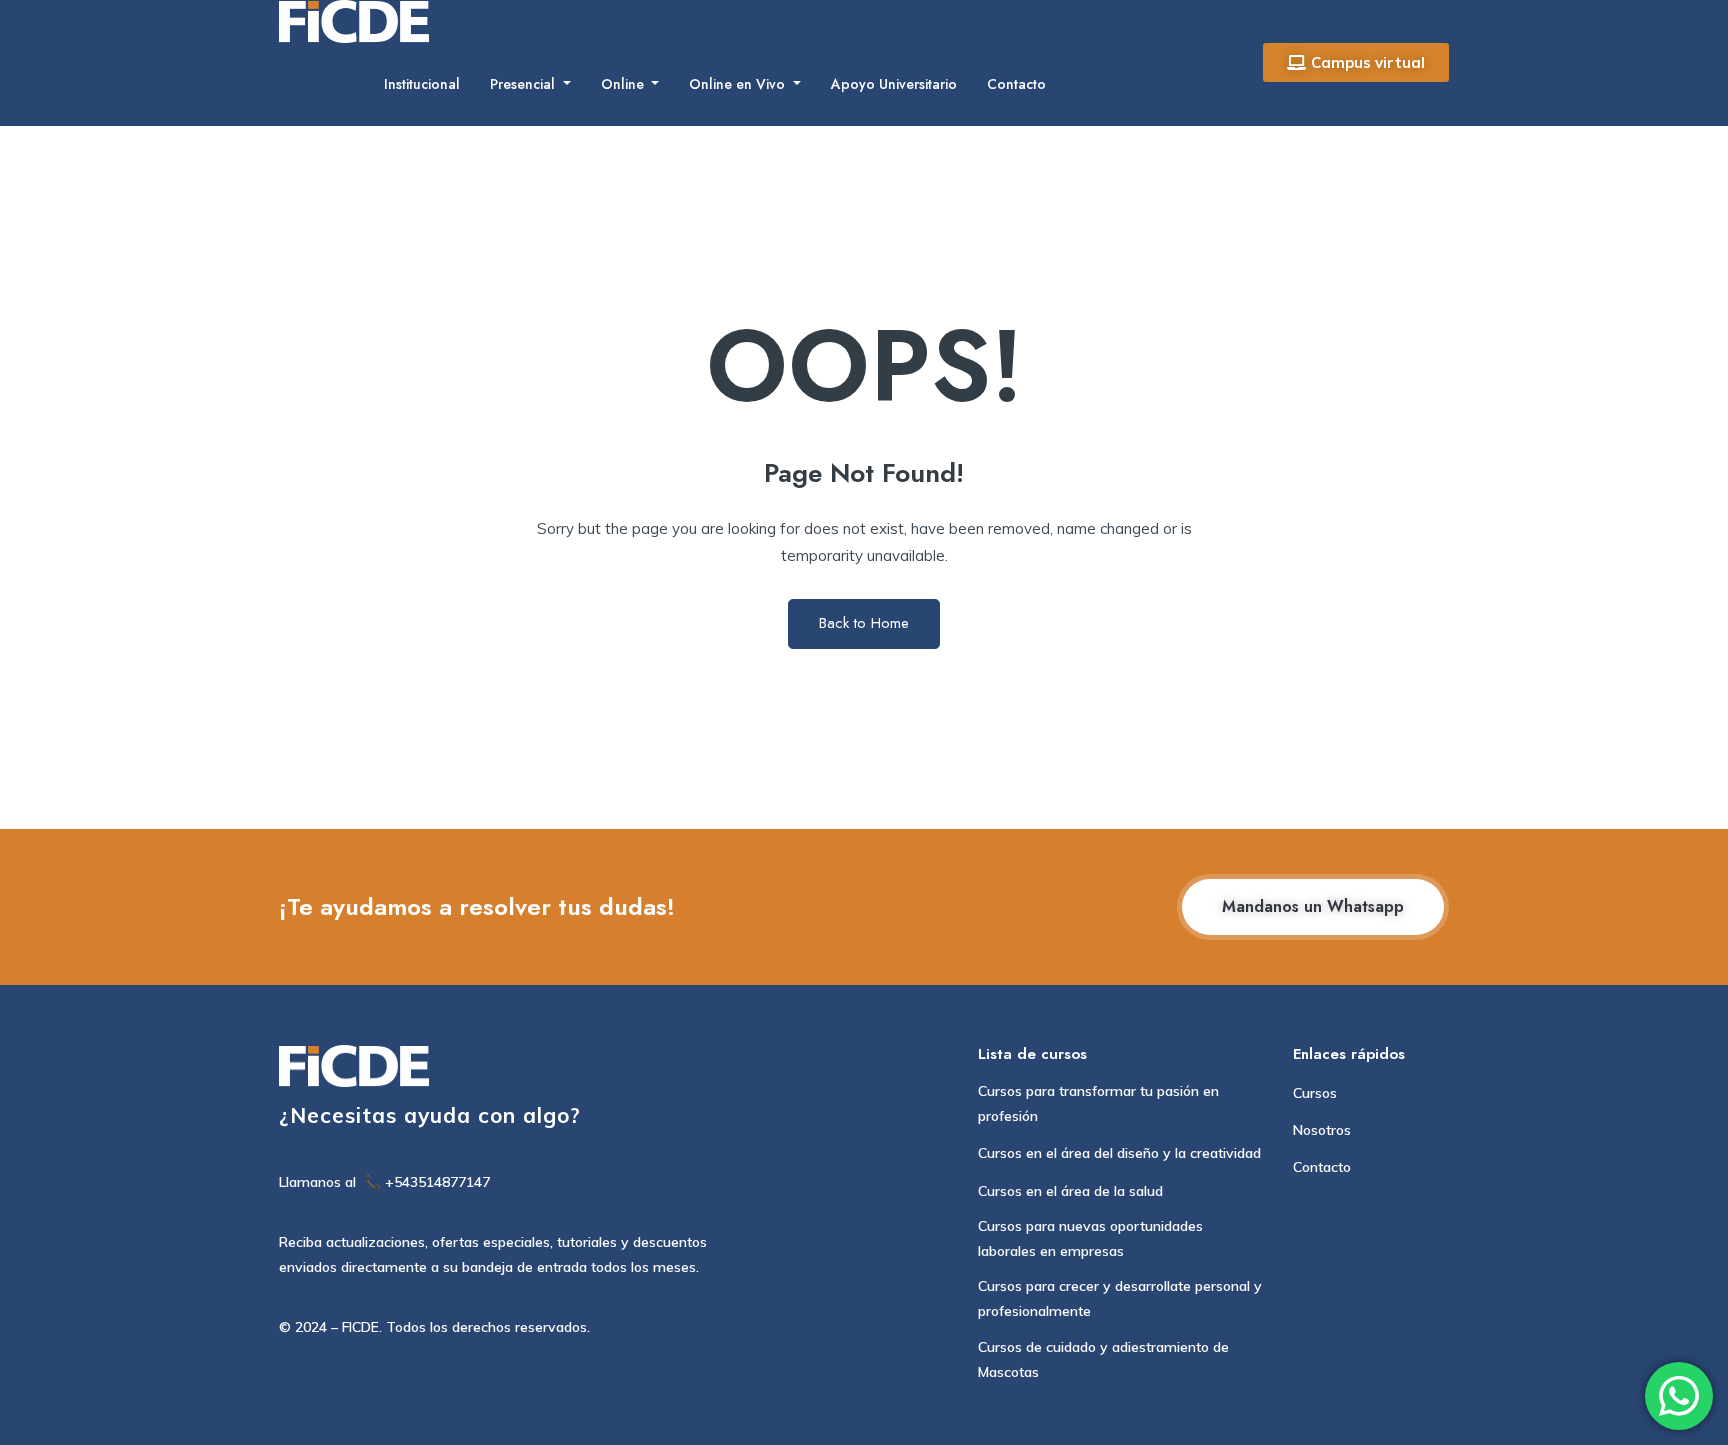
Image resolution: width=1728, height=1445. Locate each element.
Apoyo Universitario (894, 84)
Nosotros (1322, 1130)
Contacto (1016, 84)
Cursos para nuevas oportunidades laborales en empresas (1090, 1238)
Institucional (422, 84)
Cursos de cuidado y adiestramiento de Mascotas (1103, 1359)
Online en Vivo (739, 84)
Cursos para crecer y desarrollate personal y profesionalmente (1120, 1298)
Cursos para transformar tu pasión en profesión (1098, 1103)
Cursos (1315, 1093)
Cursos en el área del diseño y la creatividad (1119, 1153)
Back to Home (864, 623)
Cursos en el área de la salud (1070, 1191)
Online (624, 84)
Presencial (524, 84)
